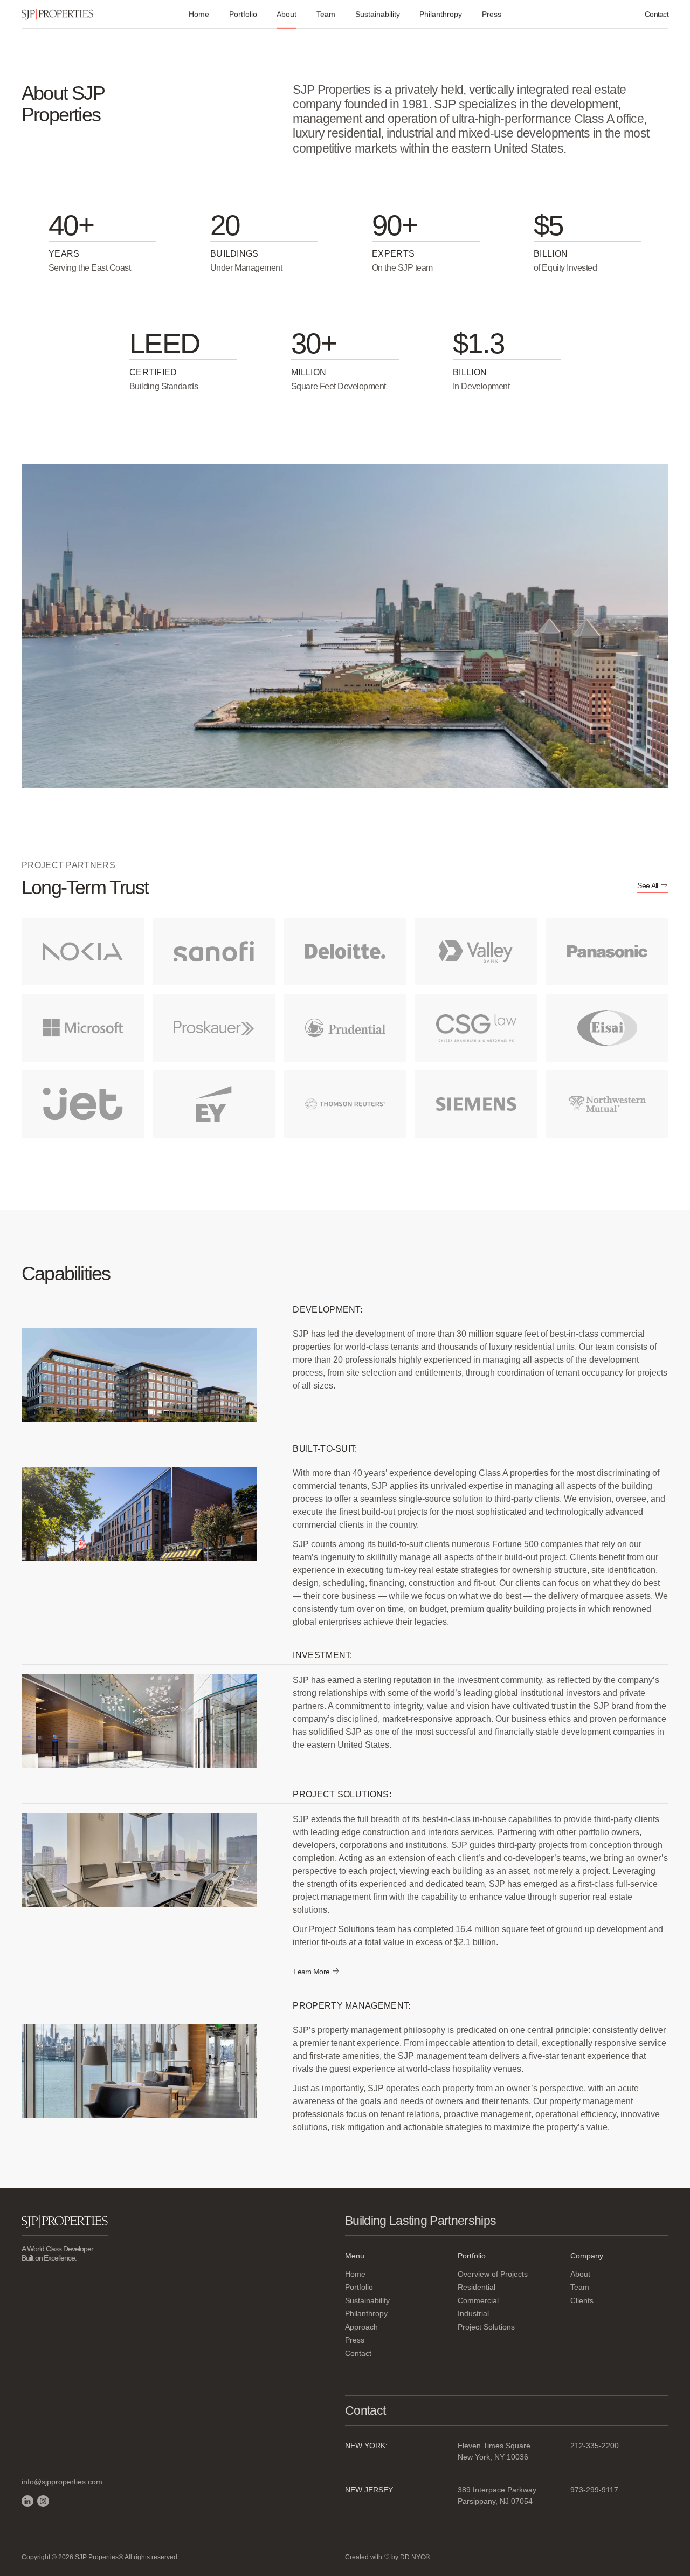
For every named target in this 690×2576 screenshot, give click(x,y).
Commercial (478, 2300)
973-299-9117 (594, 2490)
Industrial (473, 2313)
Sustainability (378, 14)
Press (492, 14)
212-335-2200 (595, 2446)
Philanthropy (441, 14)
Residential (477, 2287)
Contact (657, 14)
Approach (361, 2327)
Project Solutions (486, 2327)
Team (326, 14)
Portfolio (243, 14)
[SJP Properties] (57, 14)
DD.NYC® (415, 2557)
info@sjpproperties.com (62, 2482)
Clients (582, 2300)
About (580, 2274)
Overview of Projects (493, 2274)
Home (199, 14)
